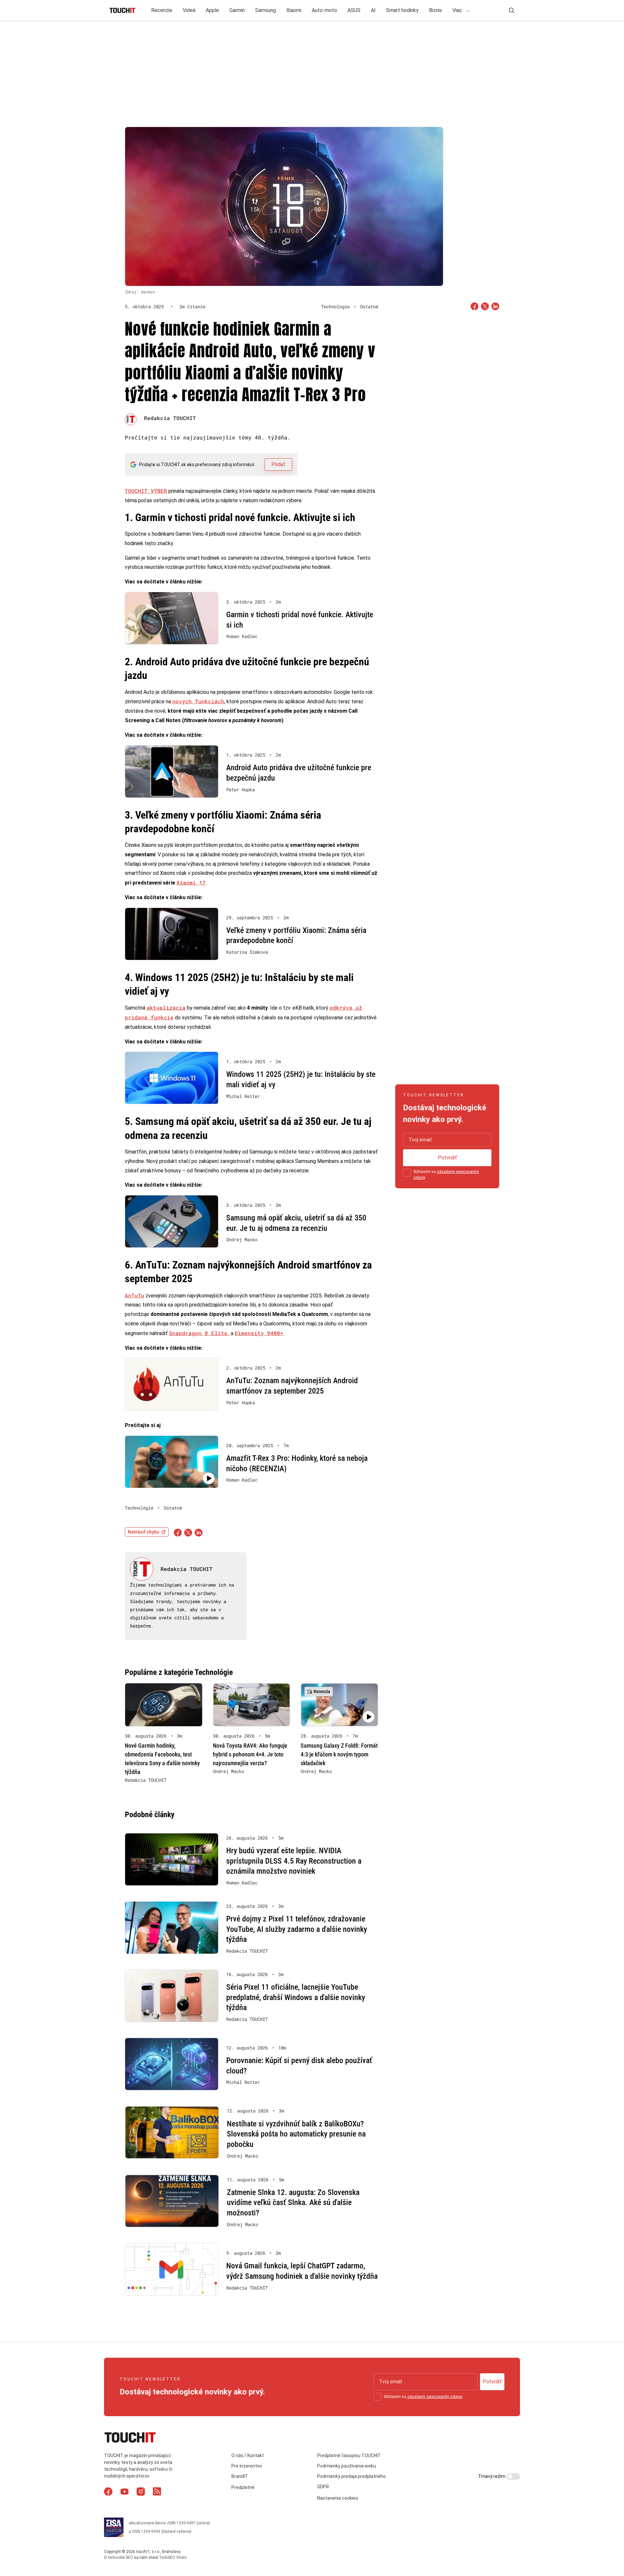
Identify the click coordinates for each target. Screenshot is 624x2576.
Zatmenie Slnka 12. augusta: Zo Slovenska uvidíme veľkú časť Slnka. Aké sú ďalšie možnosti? (293, 2203)
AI (373, 10)
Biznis (435, 10)
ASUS (354, 10)
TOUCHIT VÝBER (146, 491)
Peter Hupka (240, 790)
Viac (458, 10)
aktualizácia (166, 1007)
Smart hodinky (402, 10)
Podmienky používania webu (347, 2466)
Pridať (278, 464)
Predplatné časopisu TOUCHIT (349, 2455)
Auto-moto (324, 10)
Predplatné (243, 2488)
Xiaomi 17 (191, 882)
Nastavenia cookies (338, 2498)
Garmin (237, 10)
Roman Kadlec (242, 636)
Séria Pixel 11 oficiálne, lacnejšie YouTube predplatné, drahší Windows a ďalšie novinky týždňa (296, 1997)
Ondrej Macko (242, 1240)
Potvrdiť (447, 1158)
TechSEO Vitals (173, 2557)
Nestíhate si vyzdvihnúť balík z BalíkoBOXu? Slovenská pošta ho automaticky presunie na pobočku (296, 2134)
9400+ (275, 1333)
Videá (189, 10)
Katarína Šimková (247, 952)
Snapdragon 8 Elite (200, 1333)
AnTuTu (135, 1295)
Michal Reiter (243, 1096)
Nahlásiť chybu (143, 1532)
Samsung (266, 10)
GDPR (323, 2487)
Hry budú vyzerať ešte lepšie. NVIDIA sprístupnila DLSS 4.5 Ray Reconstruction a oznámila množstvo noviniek (294, 1861)
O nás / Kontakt (248, 2455)
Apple (212, 10)
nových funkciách (198, 701)
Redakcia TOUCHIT (170, 418)
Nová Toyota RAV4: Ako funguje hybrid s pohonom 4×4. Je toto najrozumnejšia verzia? (250, 1754)
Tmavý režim (492, 2476)
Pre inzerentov (247, 2466)
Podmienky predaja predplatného (351, 2477)
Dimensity (251, 1333)
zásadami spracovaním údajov (435, 2397)
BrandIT (240, 2477)
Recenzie (162, 10)
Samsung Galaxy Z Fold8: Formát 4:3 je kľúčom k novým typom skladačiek (339, 1754)
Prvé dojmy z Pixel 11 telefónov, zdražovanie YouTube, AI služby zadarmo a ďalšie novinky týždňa (297, 1929)
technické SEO (120, 2557)
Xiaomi (294, 10)
